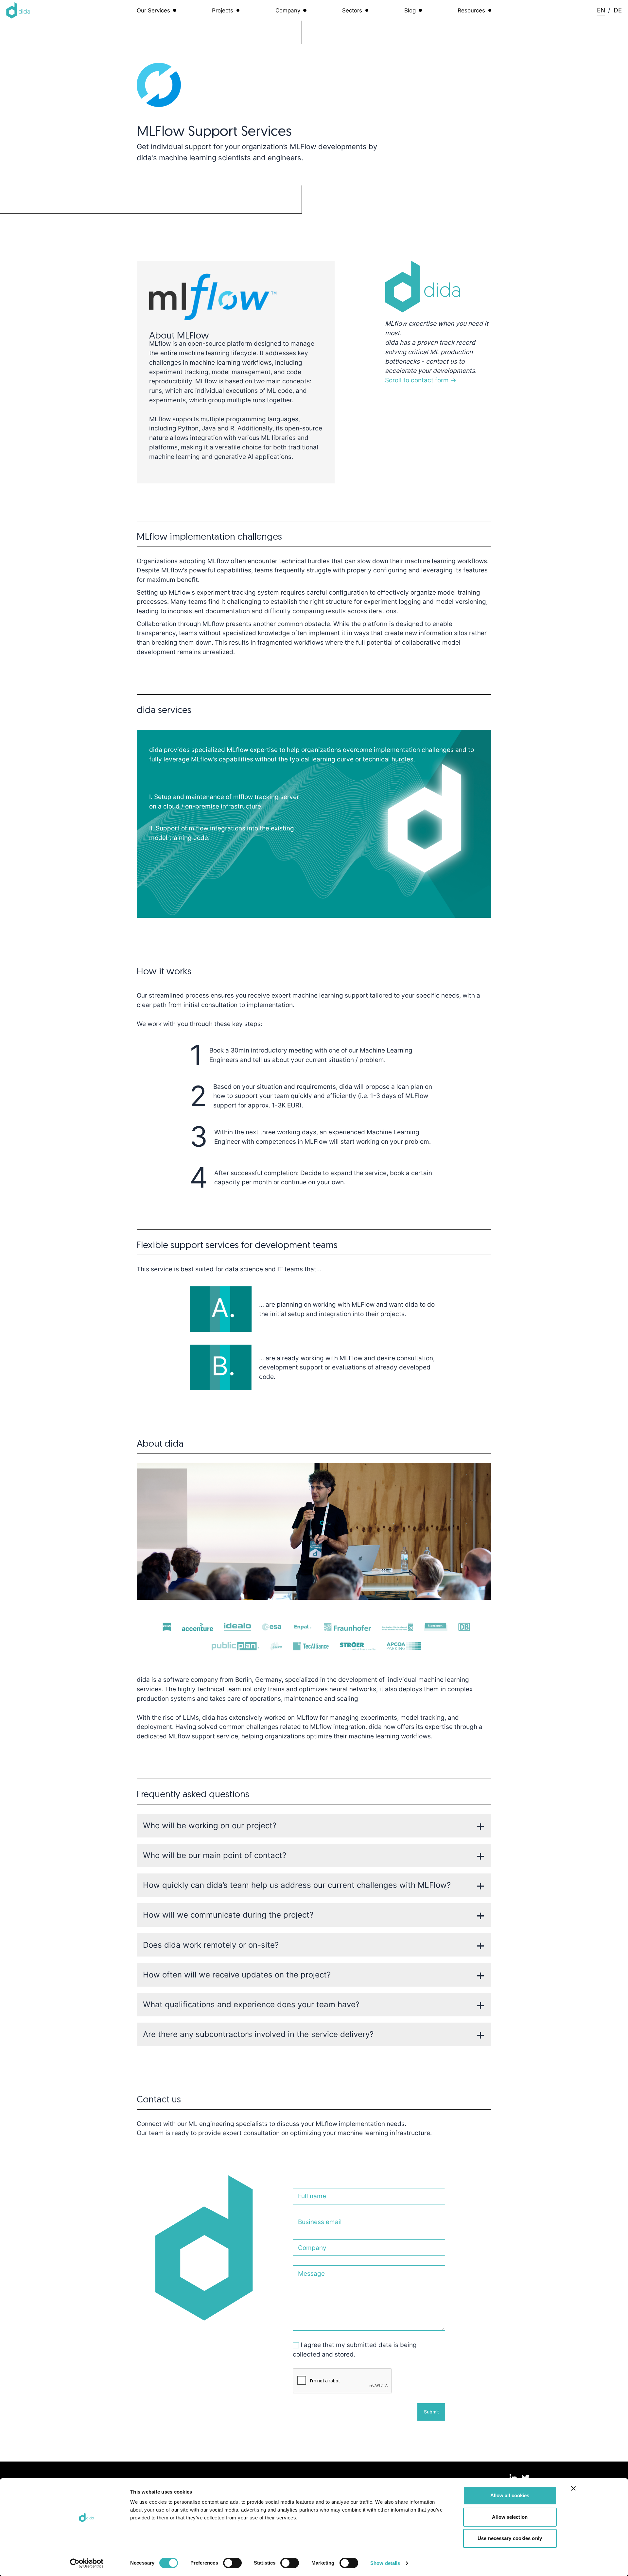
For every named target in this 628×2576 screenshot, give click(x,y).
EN (601, 10)
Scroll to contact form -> (421, 380)
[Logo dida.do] (18, 10)
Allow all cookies (510, 2495)
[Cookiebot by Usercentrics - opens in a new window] (87, 2563)
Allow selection (510, 2517)
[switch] (232, 2563)
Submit (431, 2412)
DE (618, 10)
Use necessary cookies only (510, 2538)
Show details (385, 2563)
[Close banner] (573, 2488)
